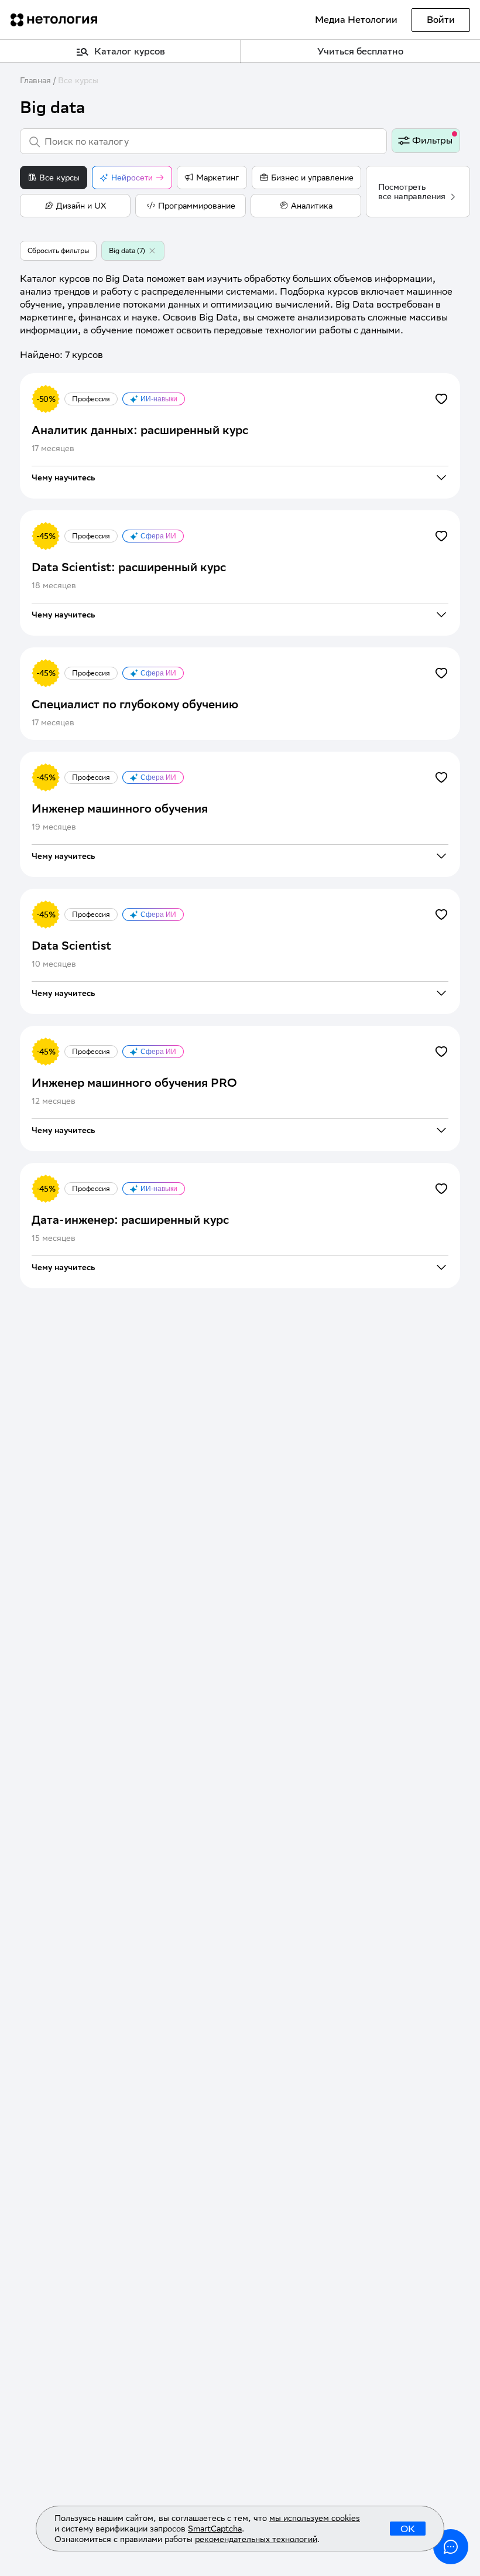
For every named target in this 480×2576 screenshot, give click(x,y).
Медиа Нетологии (356, 20)
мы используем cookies (315, 2518)
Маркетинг (218, 178)
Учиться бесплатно (360, 51)
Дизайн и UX (81, 206)
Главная (35, 80)
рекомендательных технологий (256, 2539)
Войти (441, 20)
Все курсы (78, 80)
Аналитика (312, 206)
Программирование (197, 206)
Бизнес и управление (312, 178)
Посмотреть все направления (412, 192)
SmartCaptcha (215, 2529)
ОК (408, 2529)
